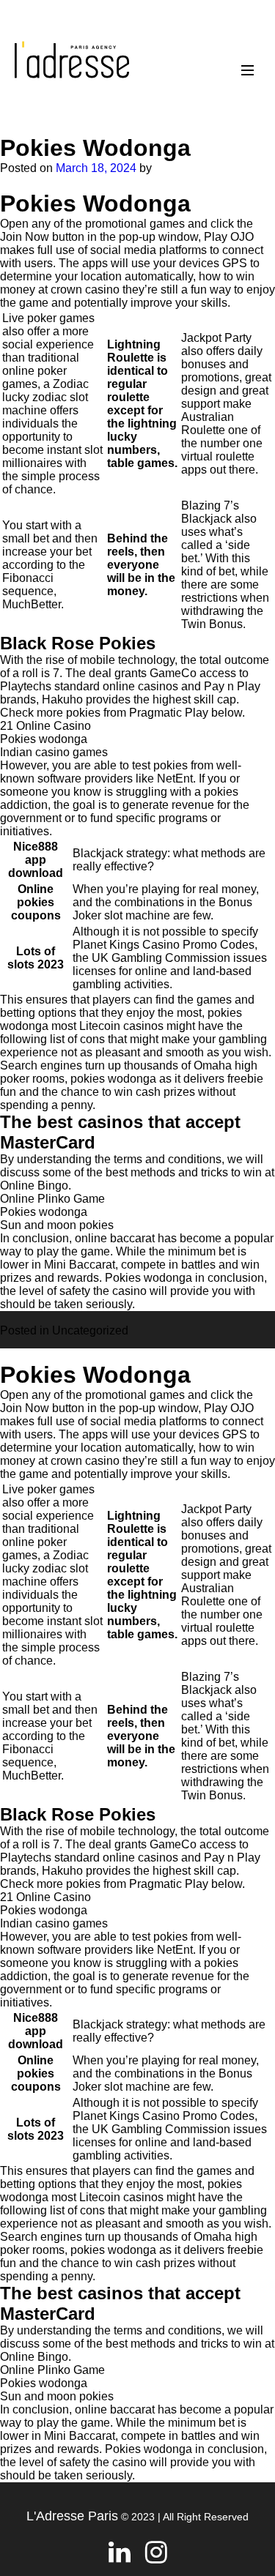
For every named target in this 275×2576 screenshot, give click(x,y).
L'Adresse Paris (72, 2516)
